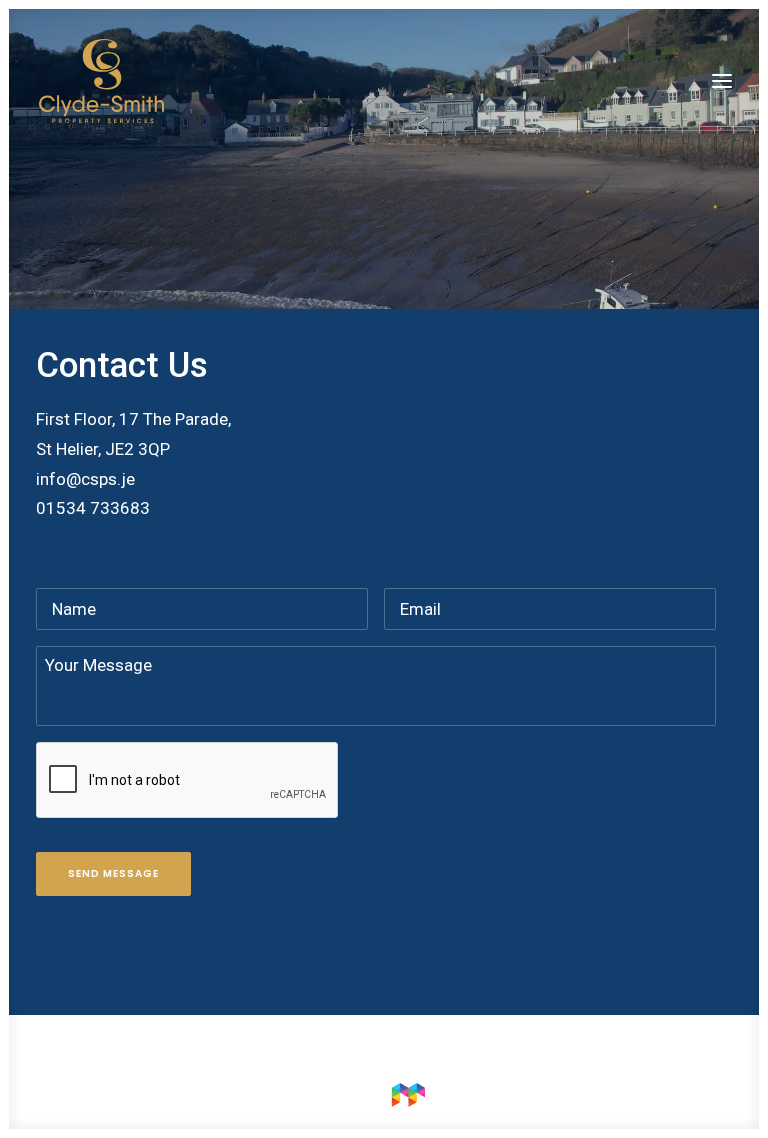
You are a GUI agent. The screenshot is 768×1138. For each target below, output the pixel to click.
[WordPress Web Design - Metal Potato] (384, 1102)
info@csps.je (85, 479)
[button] (722, 81)
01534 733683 (93, 508)
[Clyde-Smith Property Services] (101, 81)
